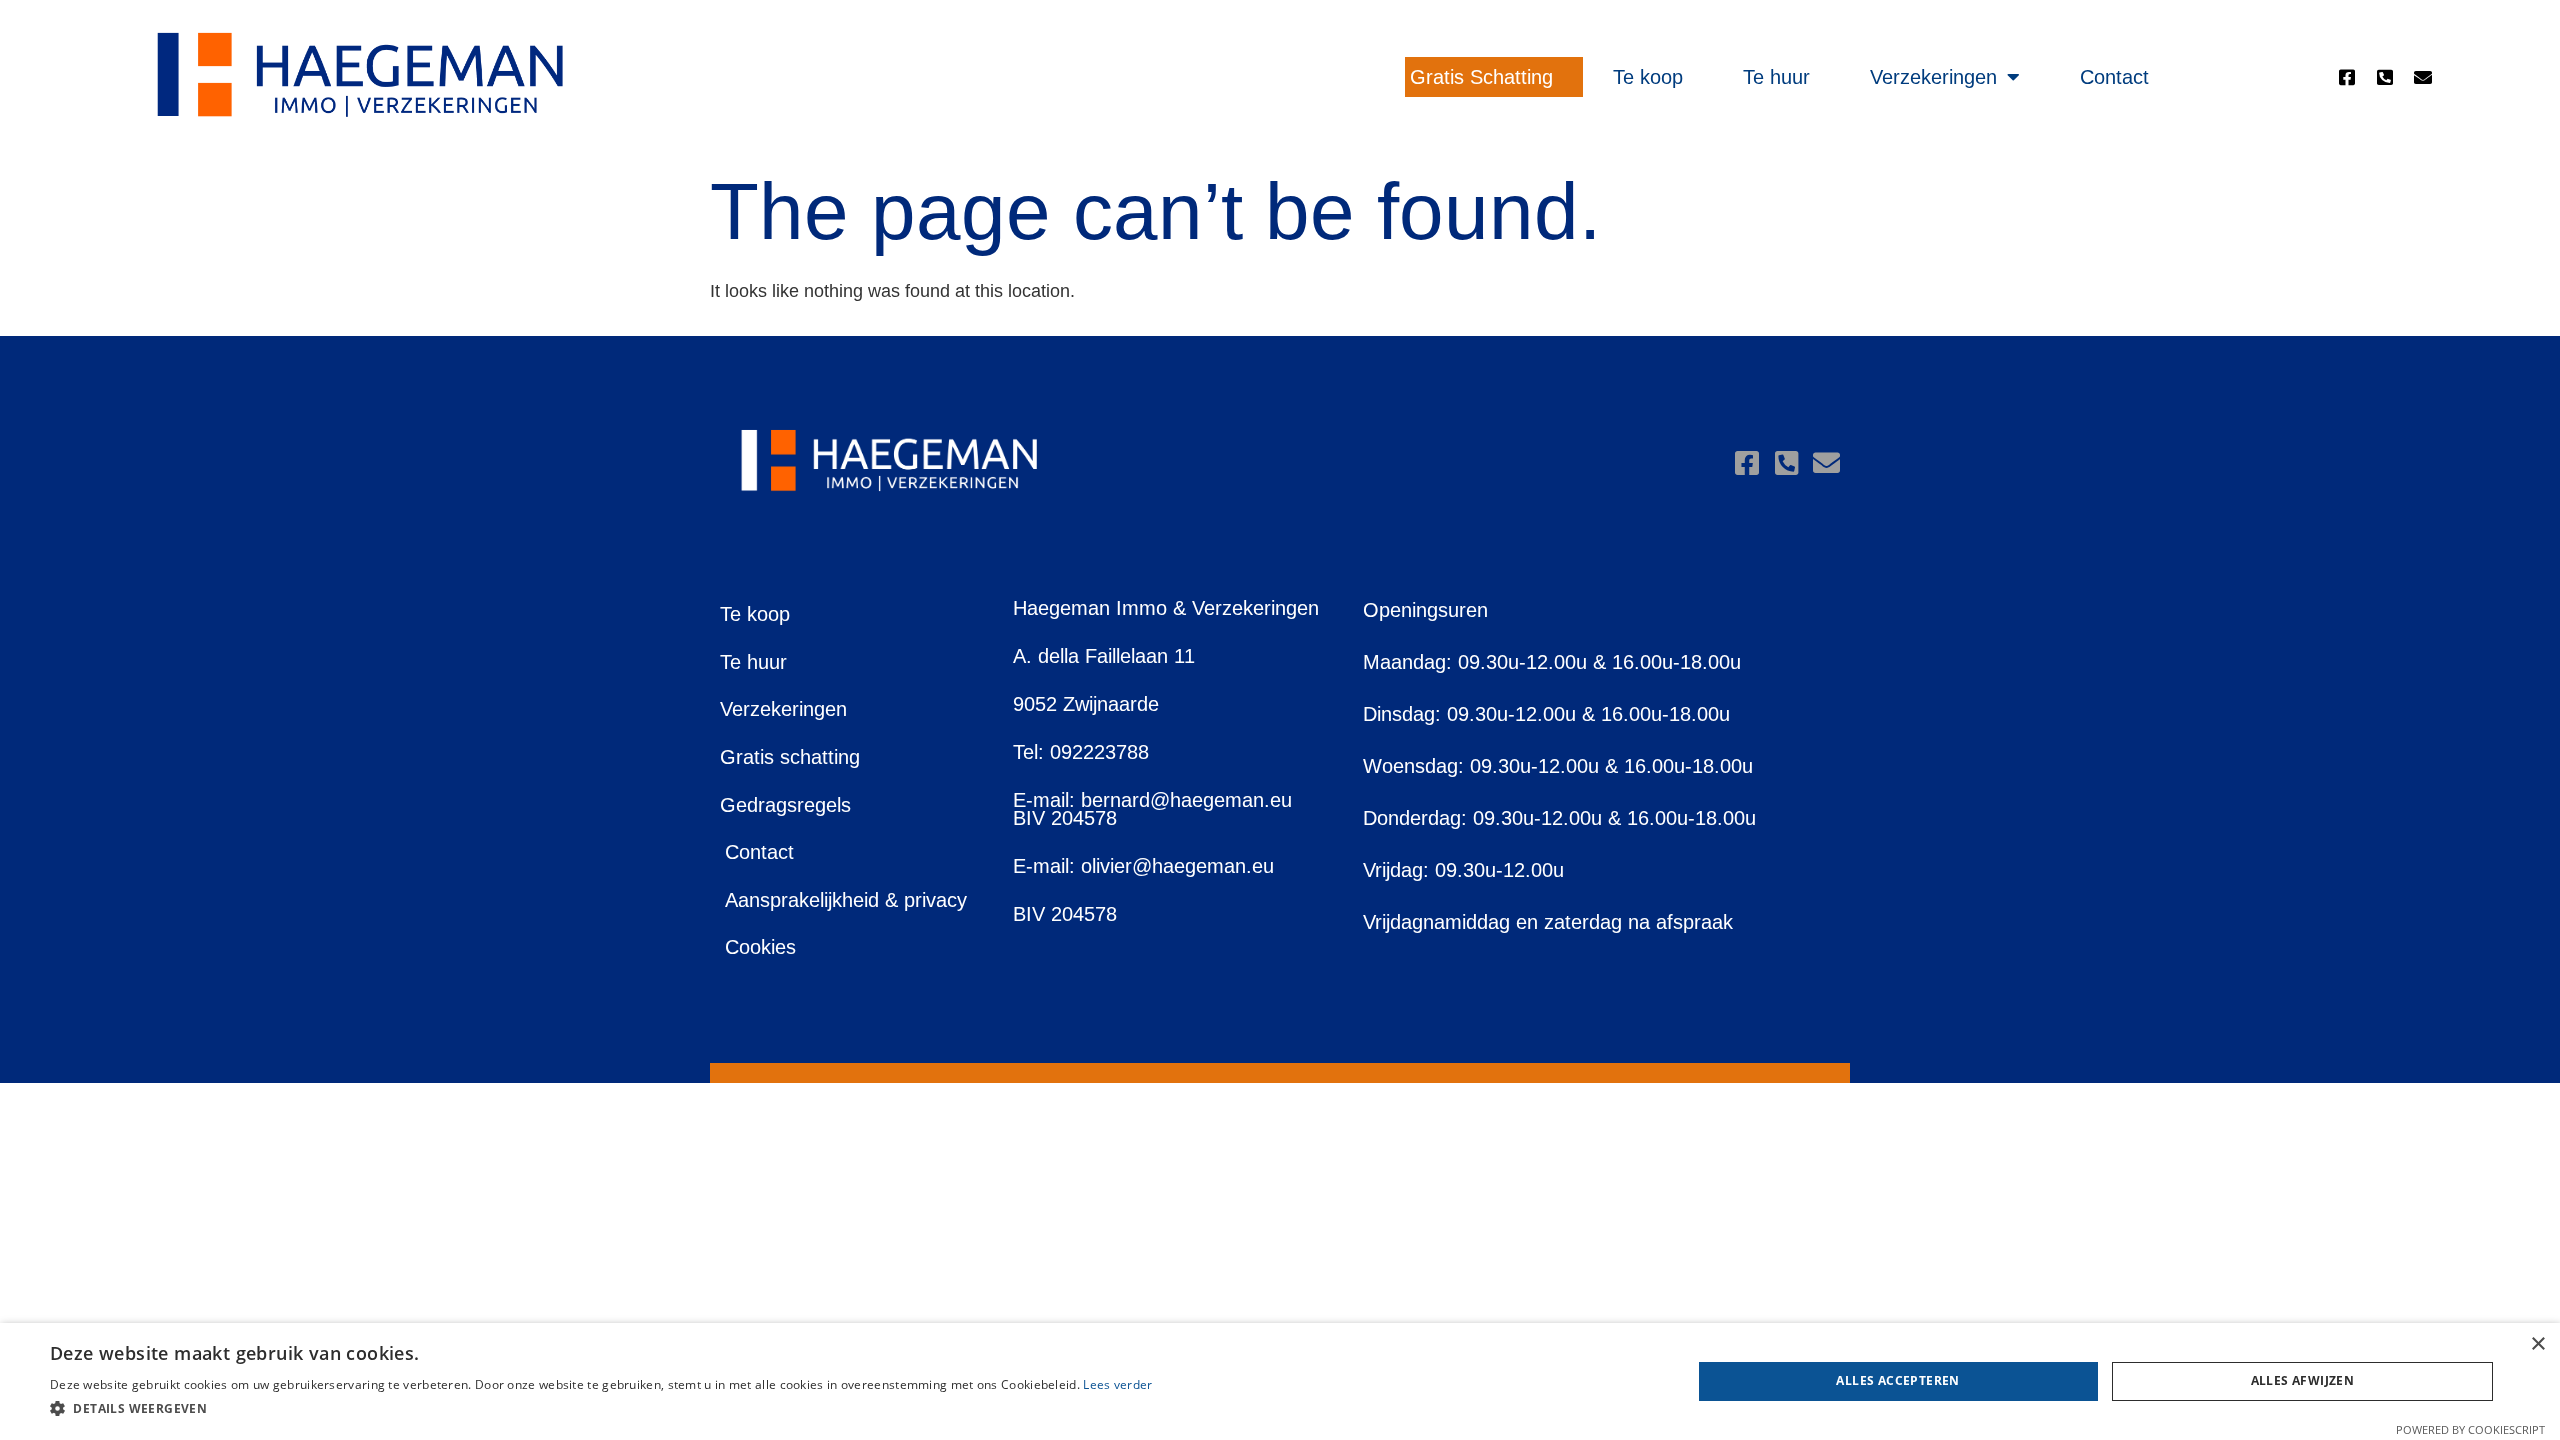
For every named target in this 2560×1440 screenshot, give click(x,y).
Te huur (1776, 77)
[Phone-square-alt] (2385, 77)
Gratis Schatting (1481, 77)
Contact (2114, 77)
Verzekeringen (1933, 77)
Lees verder (1117, 1384)
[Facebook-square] (2347, 77)
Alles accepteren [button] (1897, 1380)
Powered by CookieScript (2470, 1429)
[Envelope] (2423, 77)
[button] (601, 1409)
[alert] (1280, 1381)
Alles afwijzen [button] (2303, 1380)
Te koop (1648, 77)
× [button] (2537, 1344)
